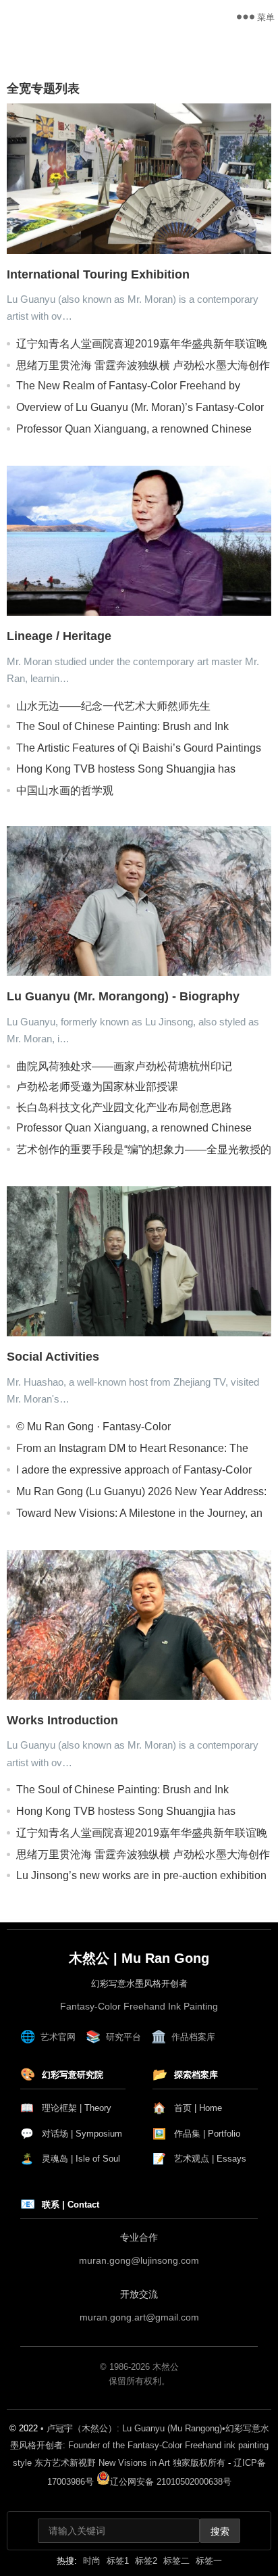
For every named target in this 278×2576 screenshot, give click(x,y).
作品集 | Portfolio (196, 2134)
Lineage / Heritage (59, 636)
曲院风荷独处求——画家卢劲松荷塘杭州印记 (124, 1066)
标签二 (176, 2561)
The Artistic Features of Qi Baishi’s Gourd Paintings (139, 748)
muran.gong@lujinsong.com (139, 2260)
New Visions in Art (71, 17)
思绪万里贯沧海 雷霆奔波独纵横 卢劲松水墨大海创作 (143, 365)
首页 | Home (187, 2108)
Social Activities (53, 1357)
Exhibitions (33, 61)
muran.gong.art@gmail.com (139, 2317)
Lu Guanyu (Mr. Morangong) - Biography (123, 996)
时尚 (92, 2561)
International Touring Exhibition (98, 274)
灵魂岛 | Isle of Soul (70, 2159)
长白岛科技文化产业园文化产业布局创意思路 (124, 1108)
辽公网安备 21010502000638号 (171, 2482)
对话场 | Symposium (71, 2134)
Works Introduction (62, 1720)
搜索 (220, 2531)
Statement (171, 47)
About (231, 47)
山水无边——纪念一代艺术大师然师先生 (113, 706)
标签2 (146, 2561)
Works (93, 47)
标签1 (118, 2561)
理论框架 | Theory (66, 2108)
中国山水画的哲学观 (65, 791)
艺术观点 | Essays (199, 2159)
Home (23, 47)
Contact (96, 61)
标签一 (209, 2561)
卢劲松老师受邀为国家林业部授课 (97, 1087)
